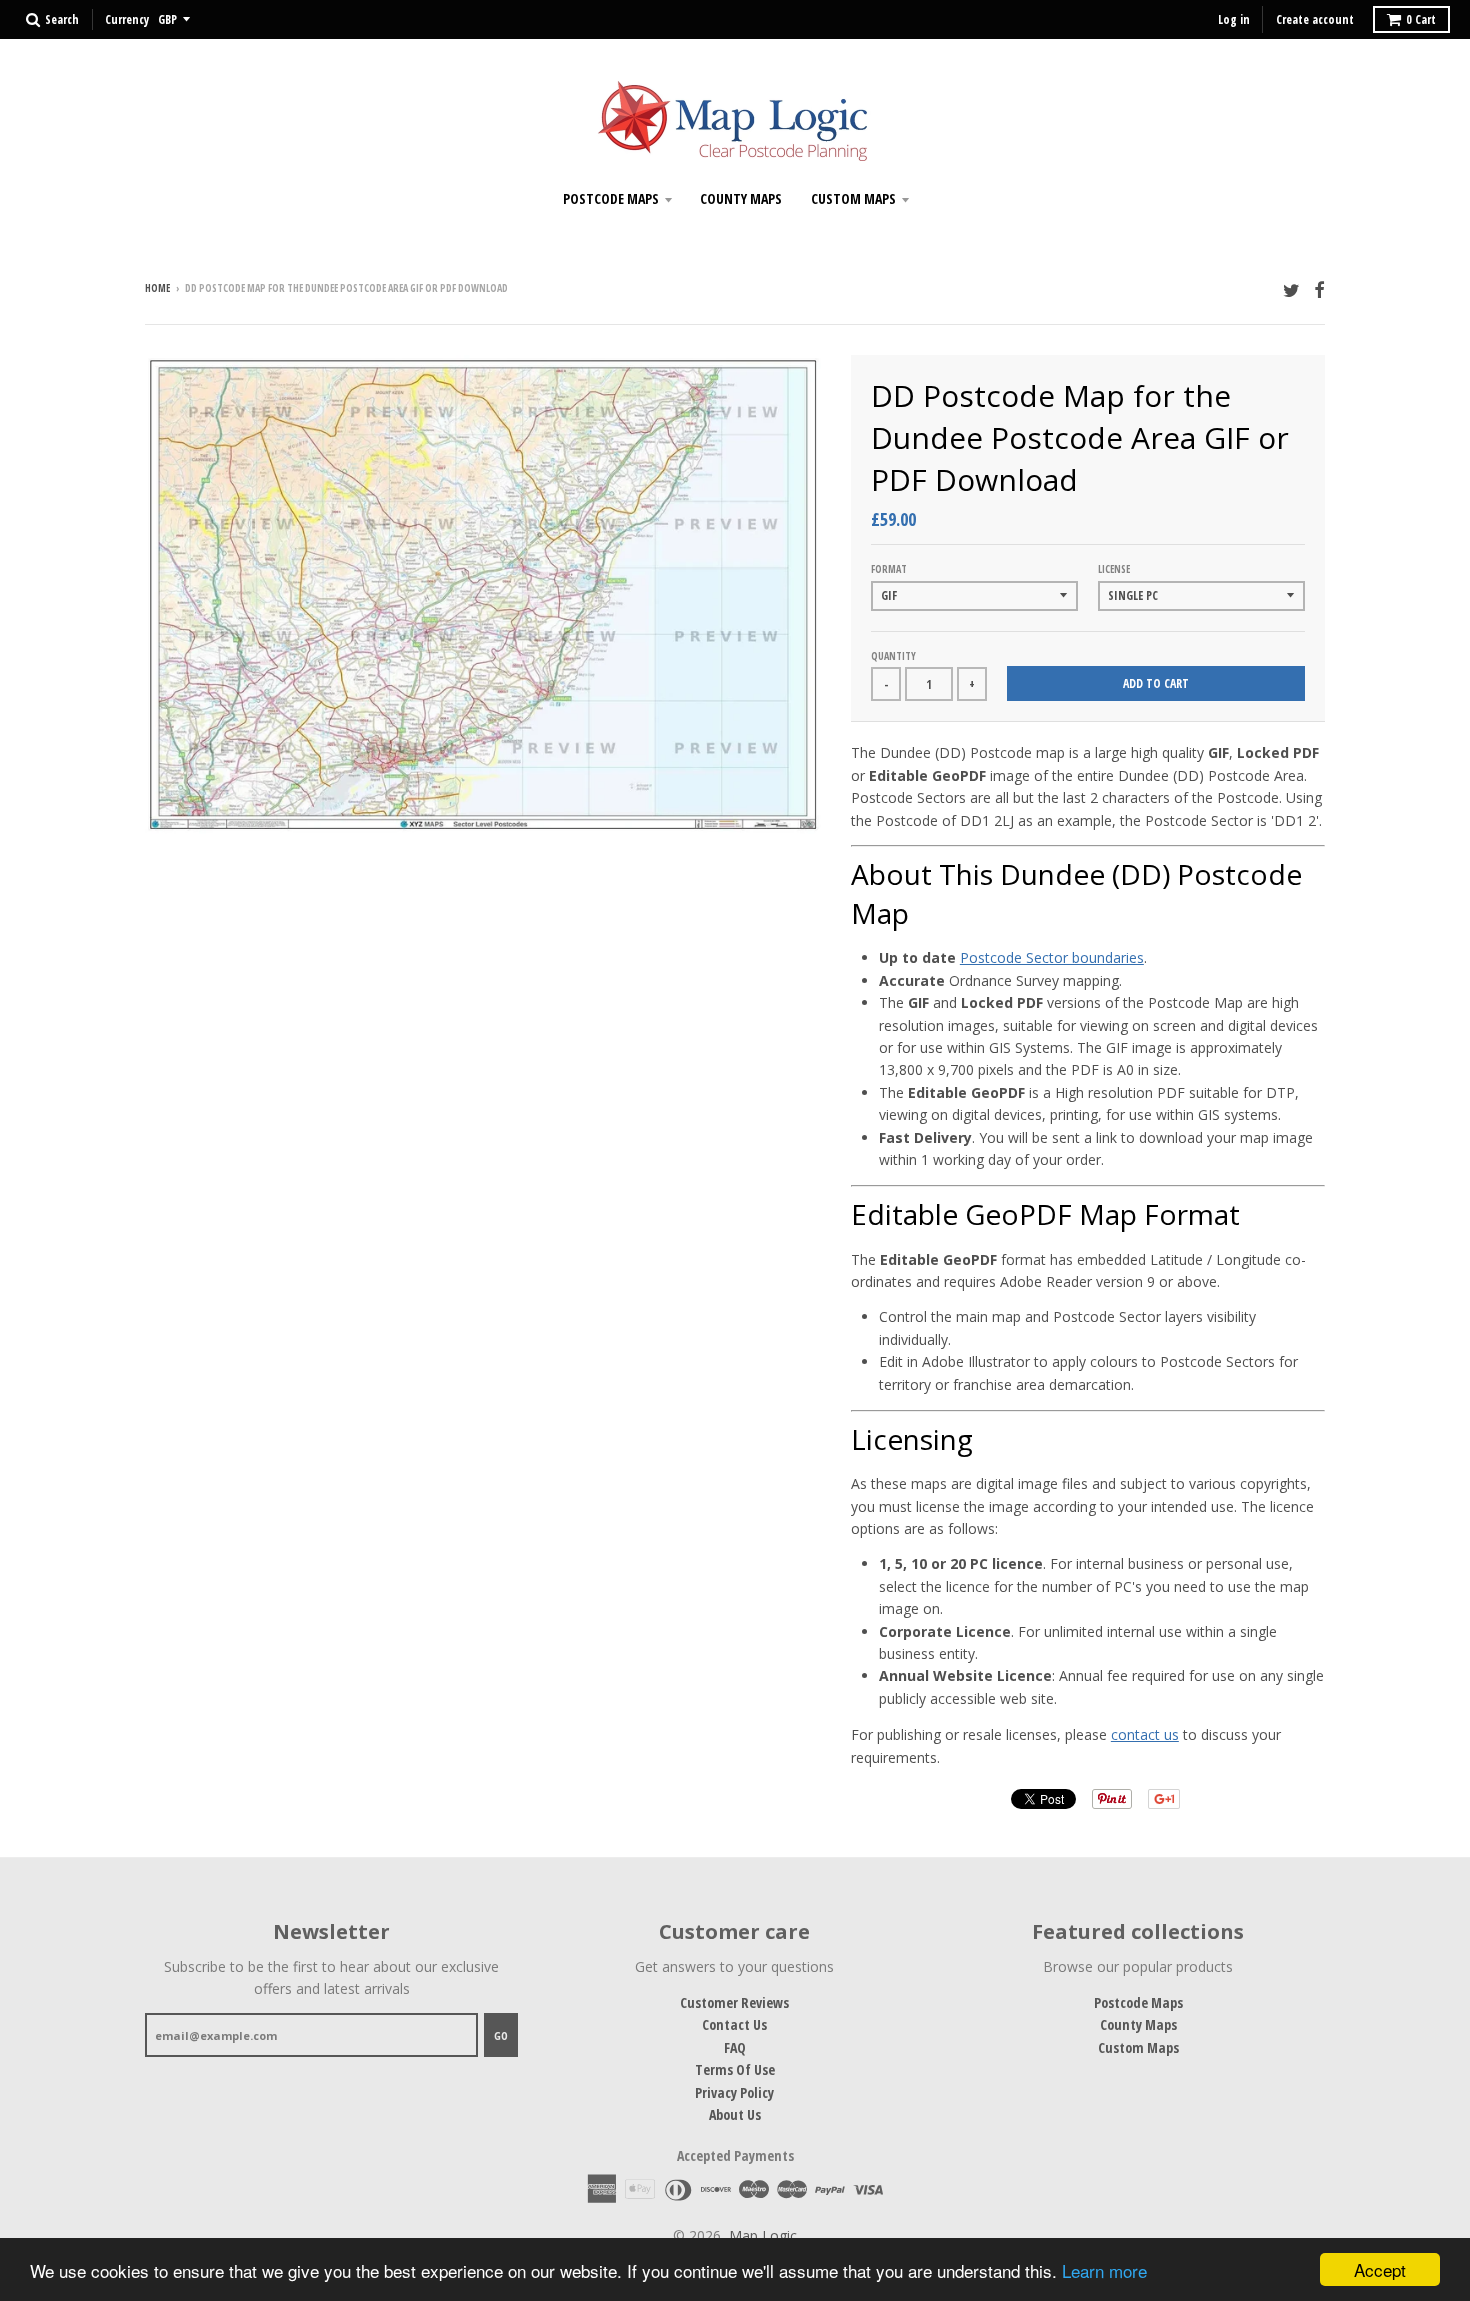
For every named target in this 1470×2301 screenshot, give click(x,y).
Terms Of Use (735, 2069)
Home (157, 288)
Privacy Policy (734, 2092)
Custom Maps (853, 198)
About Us (735, 2114)
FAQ (735, 2047)
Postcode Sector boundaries (1052, 957)
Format (889, 569)
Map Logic (763, 2235)
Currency (127, 19)
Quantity (893, 656)
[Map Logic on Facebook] (1319, 289)
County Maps (741, 198)
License (1114, 569)
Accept (1380, 2269)
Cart (1421, 19)
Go (501, 2035)
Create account (1315, 19)
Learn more (1104, 2270)
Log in (1234, 19)
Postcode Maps (611, 198)
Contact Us (734, 2024)
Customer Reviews (734, 2002)
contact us (1145, 1734)
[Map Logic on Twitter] (1291, 289)
